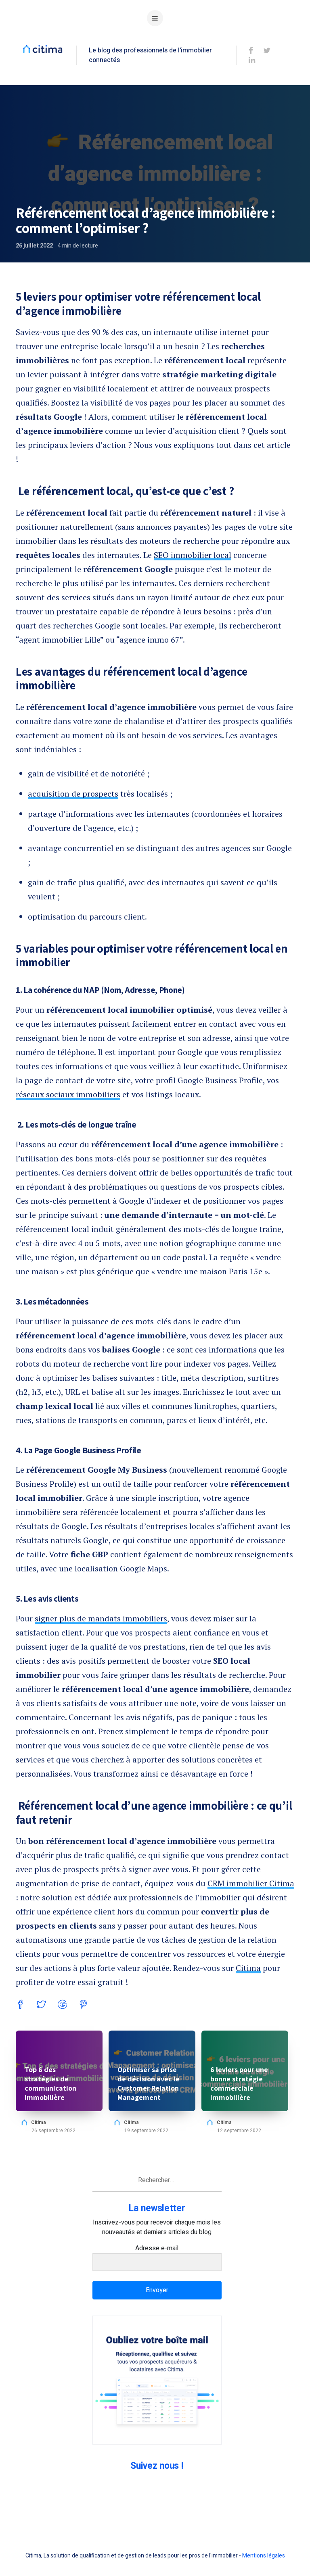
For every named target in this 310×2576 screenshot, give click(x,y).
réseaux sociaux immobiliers (68, 1094)
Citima (248, 1968)
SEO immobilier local (193, 555)
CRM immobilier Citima (251, 1883)
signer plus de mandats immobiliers (101, 1618)
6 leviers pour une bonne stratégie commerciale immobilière (239, 2083)
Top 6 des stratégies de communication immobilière (50, 2083)
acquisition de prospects (73, 794)
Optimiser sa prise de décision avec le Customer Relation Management (149, 2083)
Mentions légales (264, 2556)
